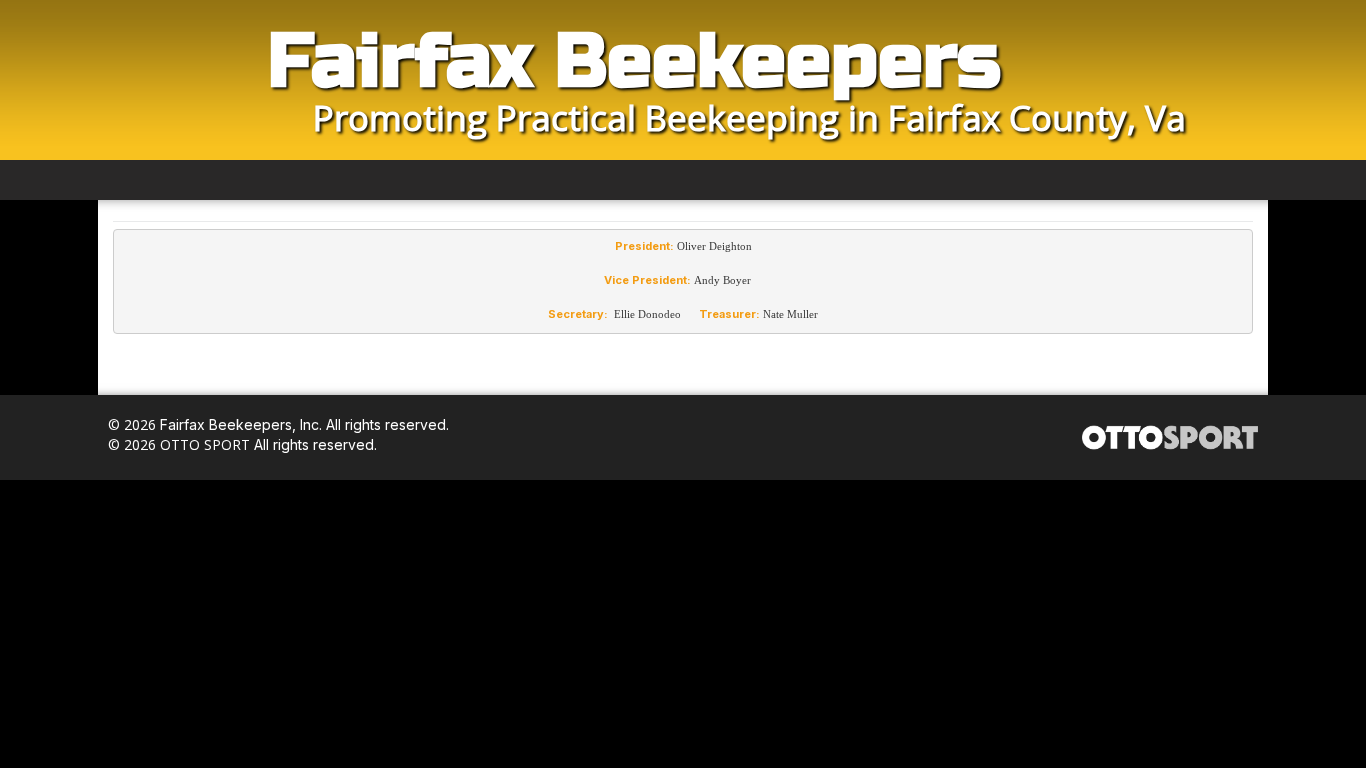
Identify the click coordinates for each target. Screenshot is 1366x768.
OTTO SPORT (205, 444)
